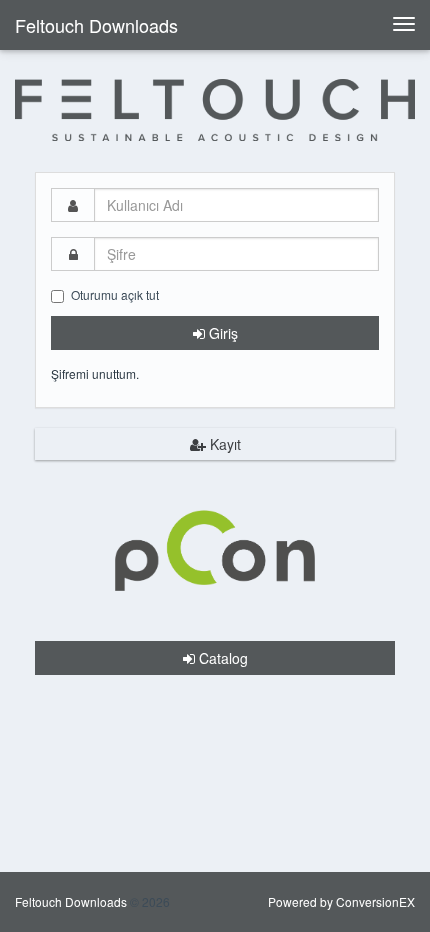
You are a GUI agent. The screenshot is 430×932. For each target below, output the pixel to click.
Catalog (221, 658)
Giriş (221, 333)
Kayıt (223, 444)
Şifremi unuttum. (95, 373)
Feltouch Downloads (96, 25)
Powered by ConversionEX (341, 901)
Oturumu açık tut (115, 294)
